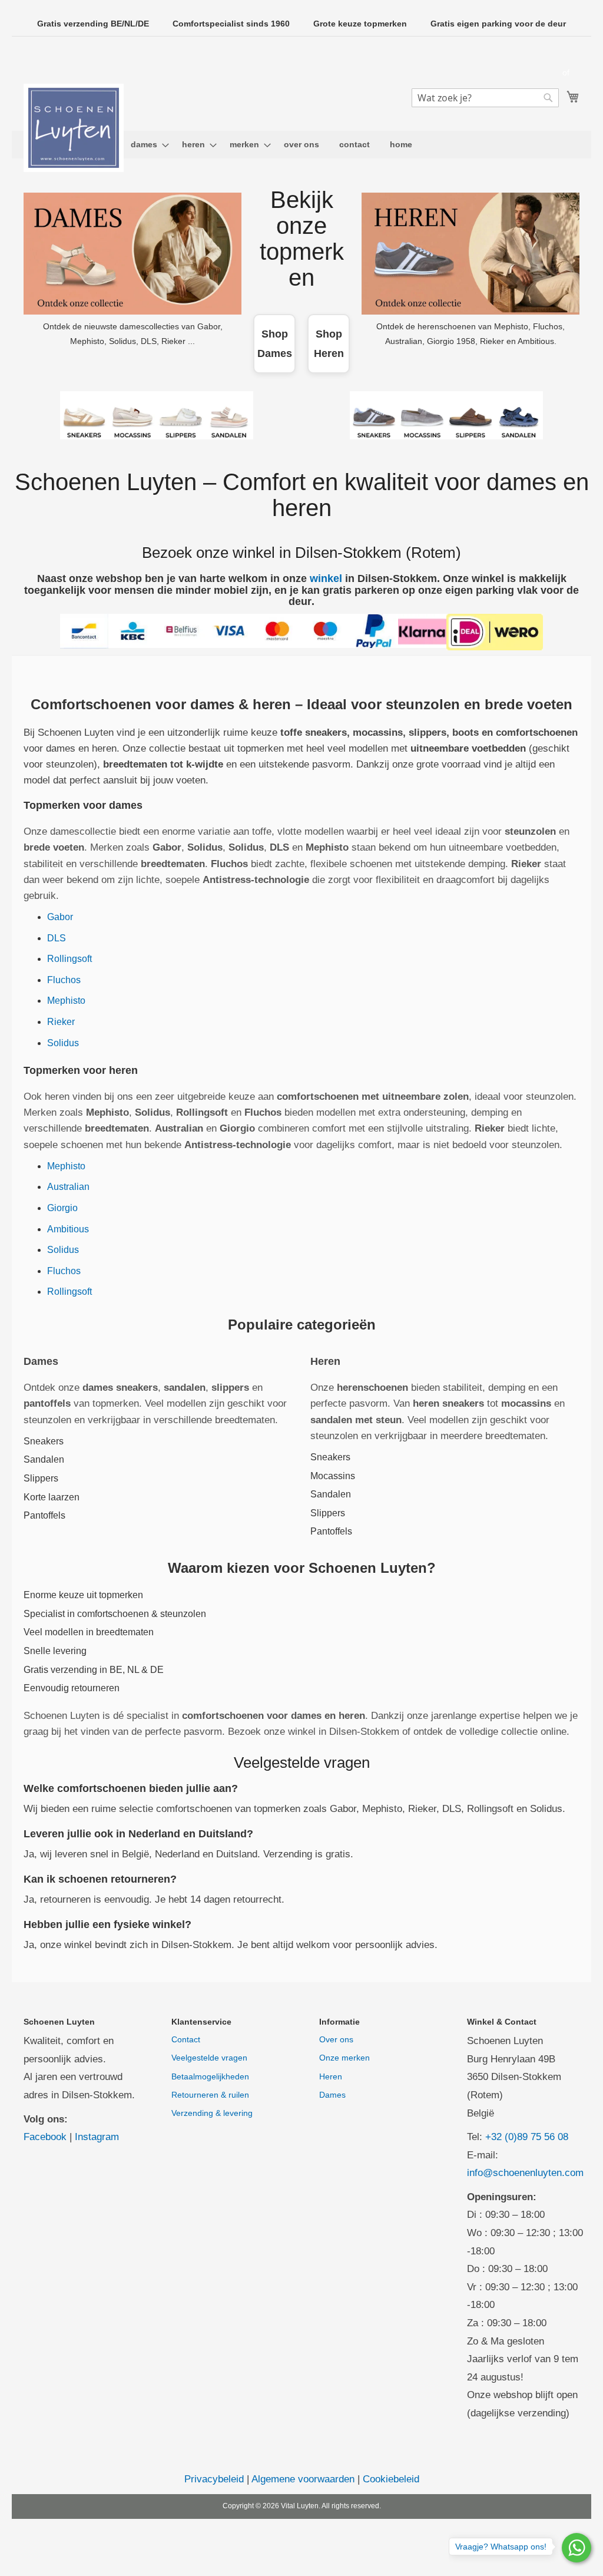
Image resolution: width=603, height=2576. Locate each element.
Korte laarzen (52, 1497)
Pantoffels (44, 1515)
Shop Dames (275, 343)
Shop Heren (329, 343)
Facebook (45, 2137)
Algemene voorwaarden (303, 2479)
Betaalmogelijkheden (210, 2076)
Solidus (63, 1043)
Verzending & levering (212, 2113)
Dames (332, 2095)
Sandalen (44, 1459)
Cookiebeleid (391, 2479)
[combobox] (485, 98)
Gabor (60, 917)
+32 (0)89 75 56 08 (527, 2137)
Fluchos (64, 980)
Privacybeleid (214, 2479)
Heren (331, 2076)
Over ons (336, 2039)
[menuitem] (146, 145)
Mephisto (66, 1001)
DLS (57, 938)
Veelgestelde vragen (209, 2058)
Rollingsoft (69, 959)
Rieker (61, 1022)
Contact (186, 2039)
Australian (68, 1187)
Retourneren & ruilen (210, 2095)
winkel (326, 578)
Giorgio (62, 1208)
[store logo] (74, 128)
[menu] (301, 145)
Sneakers (44, 1441)
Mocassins (333, 1476)
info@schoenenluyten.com (525, 2173)
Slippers (41, 1478)
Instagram (97, 2137)
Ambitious (68, 1229)
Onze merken (344, 2058)
